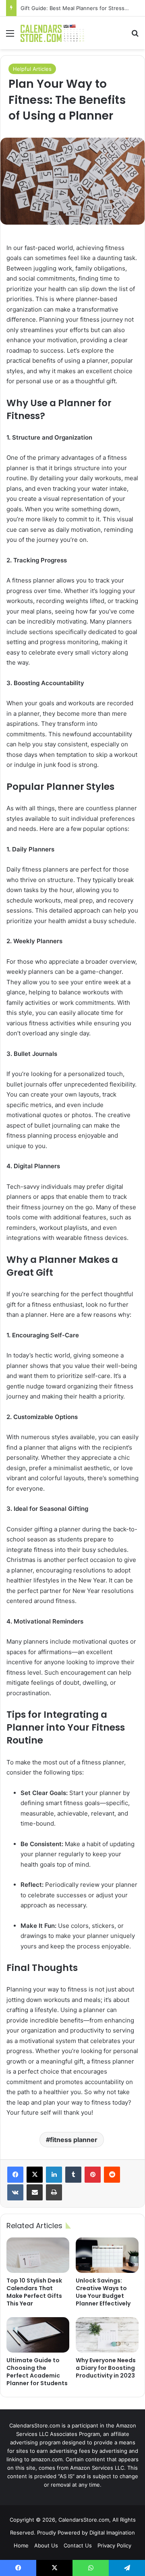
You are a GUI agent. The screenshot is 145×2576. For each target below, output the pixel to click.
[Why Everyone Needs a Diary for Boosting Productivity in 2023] (107, 2335)
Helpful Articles (32, 69)
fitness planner (74, 2140)
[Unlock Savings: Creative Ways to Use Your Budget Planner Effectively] (107, 2255)
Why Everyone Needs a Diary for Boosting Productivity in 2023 (106, 2368)
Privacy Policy (114, 2545)
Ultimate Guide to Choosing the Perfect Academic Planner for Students (37, 2372)
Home (21, 2545)
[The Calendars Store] (52, 33)
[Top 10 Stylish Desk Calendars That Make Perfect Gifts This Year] (38, 2255)
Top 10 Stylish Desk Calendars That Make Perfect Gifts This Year (34, 2292)
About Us (46, 2545)
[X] (35, 2175)
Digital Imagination (112, 2533)
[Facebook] (15, 2175)
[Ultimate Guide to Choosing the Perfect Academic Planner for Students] (38, 2335)
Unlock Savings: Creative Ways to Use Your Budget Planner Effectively (103, 2292)
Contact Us (78, 2545)
